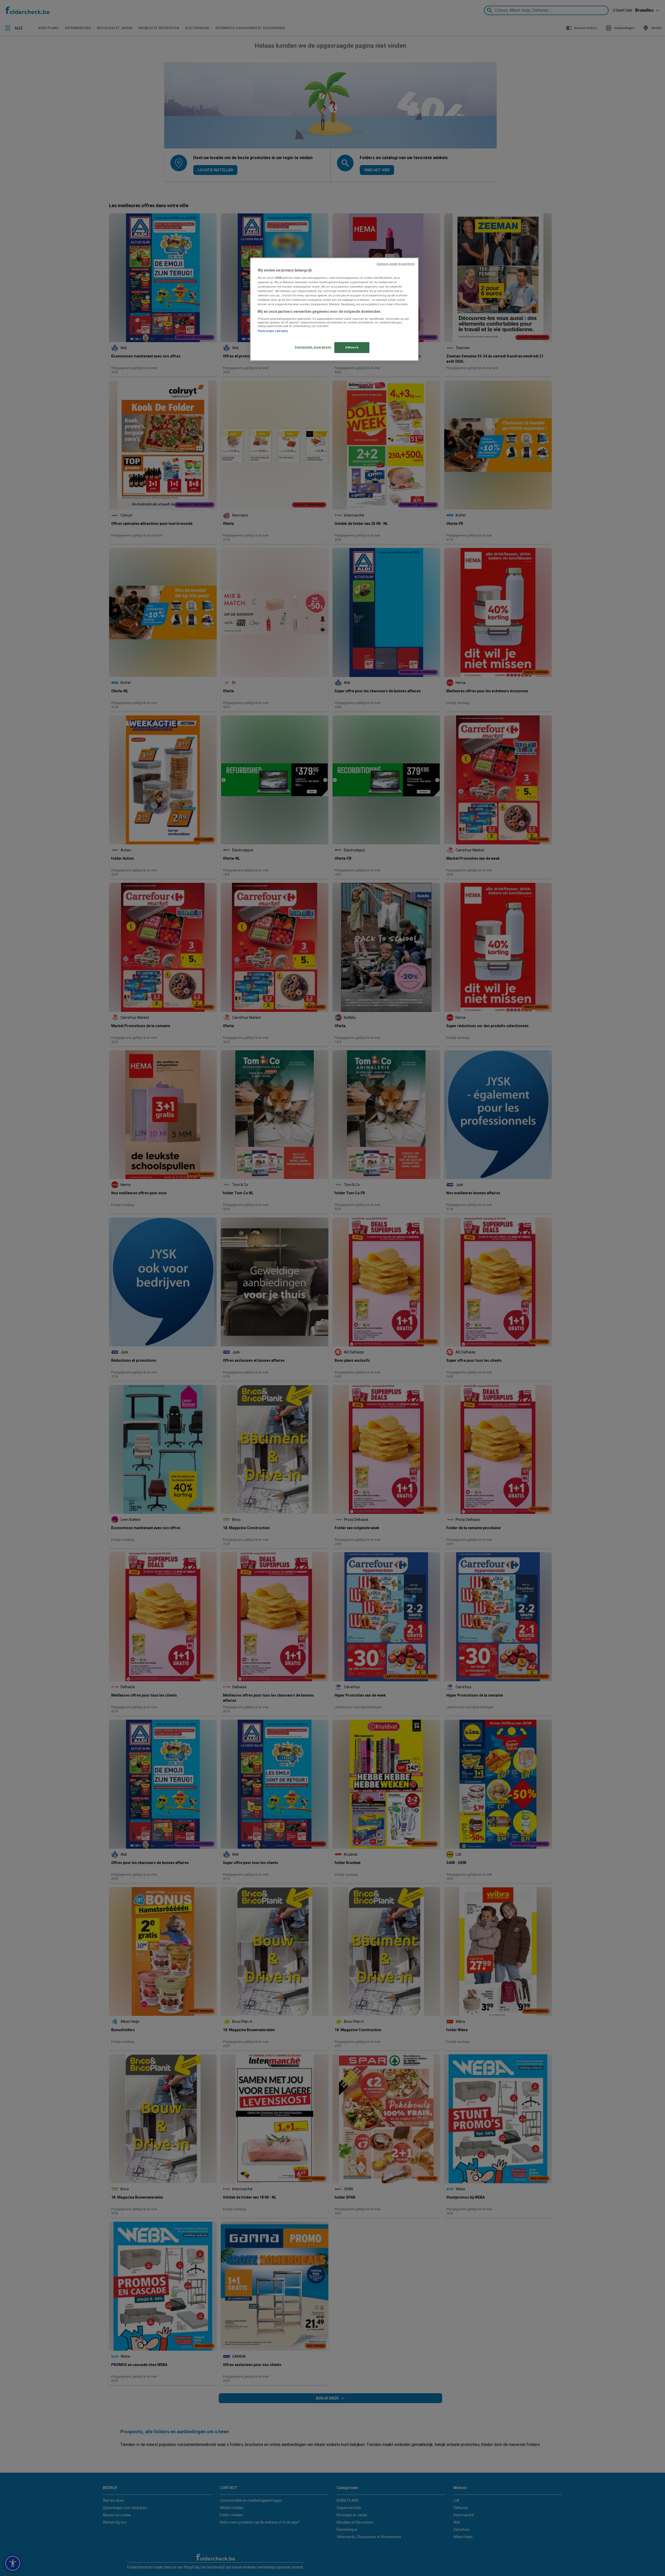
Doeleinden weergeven (313, 347)
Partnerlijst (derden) (273, 331)
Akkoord (352, 347)
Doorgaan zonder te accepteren (396, 264)
